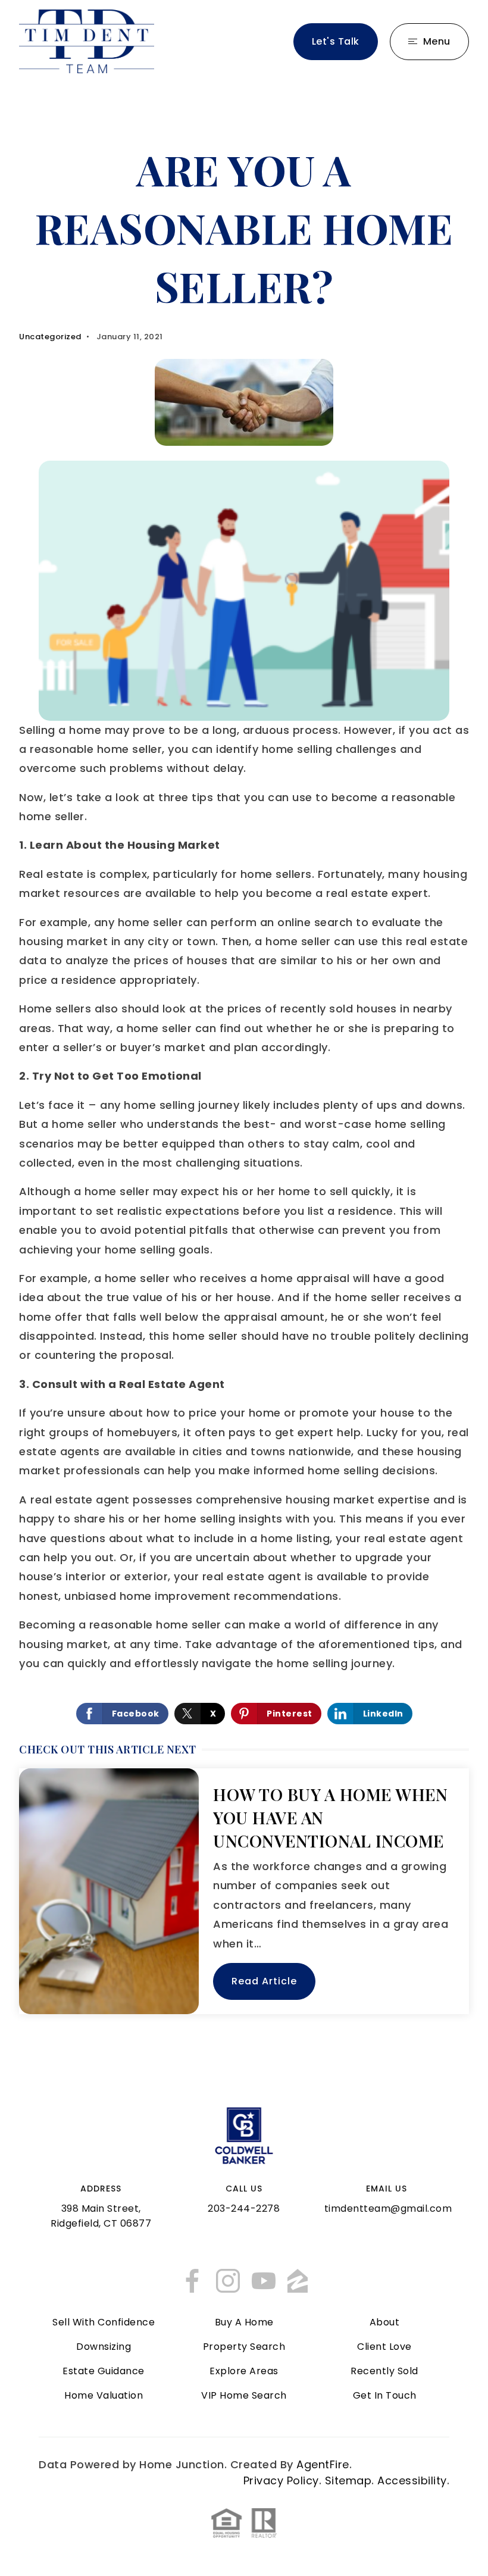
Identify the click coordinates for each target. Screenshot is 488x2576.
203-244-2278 (244, 2208)
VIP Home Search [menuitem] (244, 2395)
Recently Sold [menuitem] (384, 2371)
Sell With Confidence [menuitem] (104, 2322)
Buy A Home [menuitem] (244, 2322)
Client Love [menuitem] (384, 2347)
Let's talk (336, 41)
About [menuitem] (385, 2322)
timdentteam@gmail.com (388, 2208)
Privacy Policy (281, 2480)
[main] (244, 1084)
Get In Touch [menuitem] (385, 2395)
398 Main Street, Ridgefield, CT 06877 (101, 2216)
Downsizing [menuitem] (104, 2347)
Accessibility (412, 2480)
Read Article (264, 1981)
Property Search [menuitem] (244, 2347)
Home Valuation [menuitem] (104, 2395)
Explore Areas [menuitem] (244, 2371)
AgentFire (323, 2464)
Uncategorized (50, 337)
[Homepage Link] (87, 41)
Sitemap (348, 2480)
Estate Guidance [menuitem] (104, 2371)
